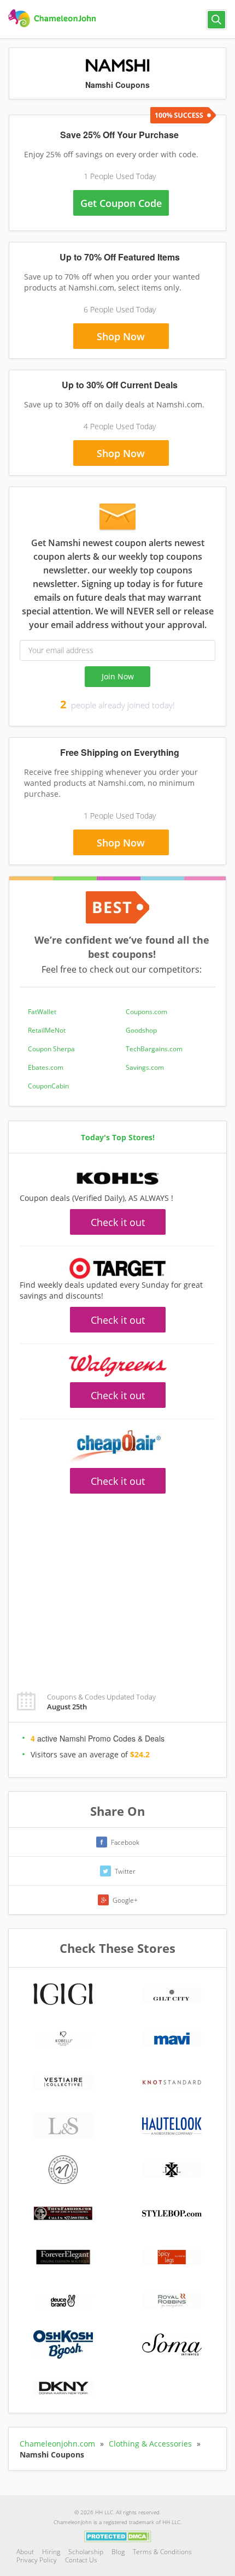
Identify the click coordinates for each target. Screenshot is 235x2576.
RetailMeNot (47, 1030)
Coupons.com (146, 1012)
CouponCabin (48, 1086)
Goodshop (141, 1030)
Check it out (118, 1222)
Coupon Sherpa (51, 1049)
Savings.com (145, 1067)
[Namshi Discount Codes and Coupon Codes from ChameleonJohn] (53, 19)
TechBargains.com (154, 1049)
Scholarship (86, 2552)
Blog (118, 2552)
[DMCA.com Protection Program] (118, 2536)
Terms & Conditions (162, 2552)
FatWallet (42, 1012)
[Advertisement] (117, 1586)
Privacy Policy (37, 2560)
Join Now (118, 676)
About (25, 2552)
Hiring (51, 2552)
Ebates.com (46, 1067)
